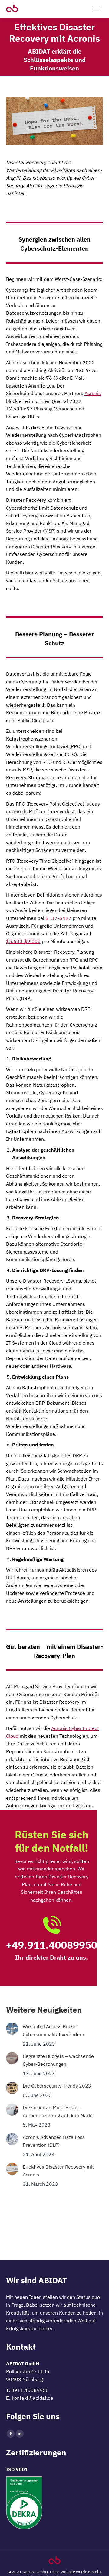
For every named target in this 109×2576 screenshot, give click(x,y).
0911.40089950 (30, 2390)
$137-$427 (58, 918)
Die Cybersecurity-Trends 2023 (57, 2086)
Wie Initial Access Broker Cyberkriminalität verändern (53, 2030)
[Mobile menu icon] (97, 9)
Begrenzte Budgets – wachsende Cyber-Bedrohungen (58, 2060)
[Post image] (12, 2029)
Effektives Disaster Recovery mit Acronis (58, 2171)
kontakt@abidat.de (33, 2398)
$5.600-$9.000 (23, 941)
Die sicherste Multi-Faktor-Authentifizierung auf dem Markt (58, 2111)
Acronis (93, 393)
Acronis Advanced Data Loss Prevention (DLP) (54, 2141)
